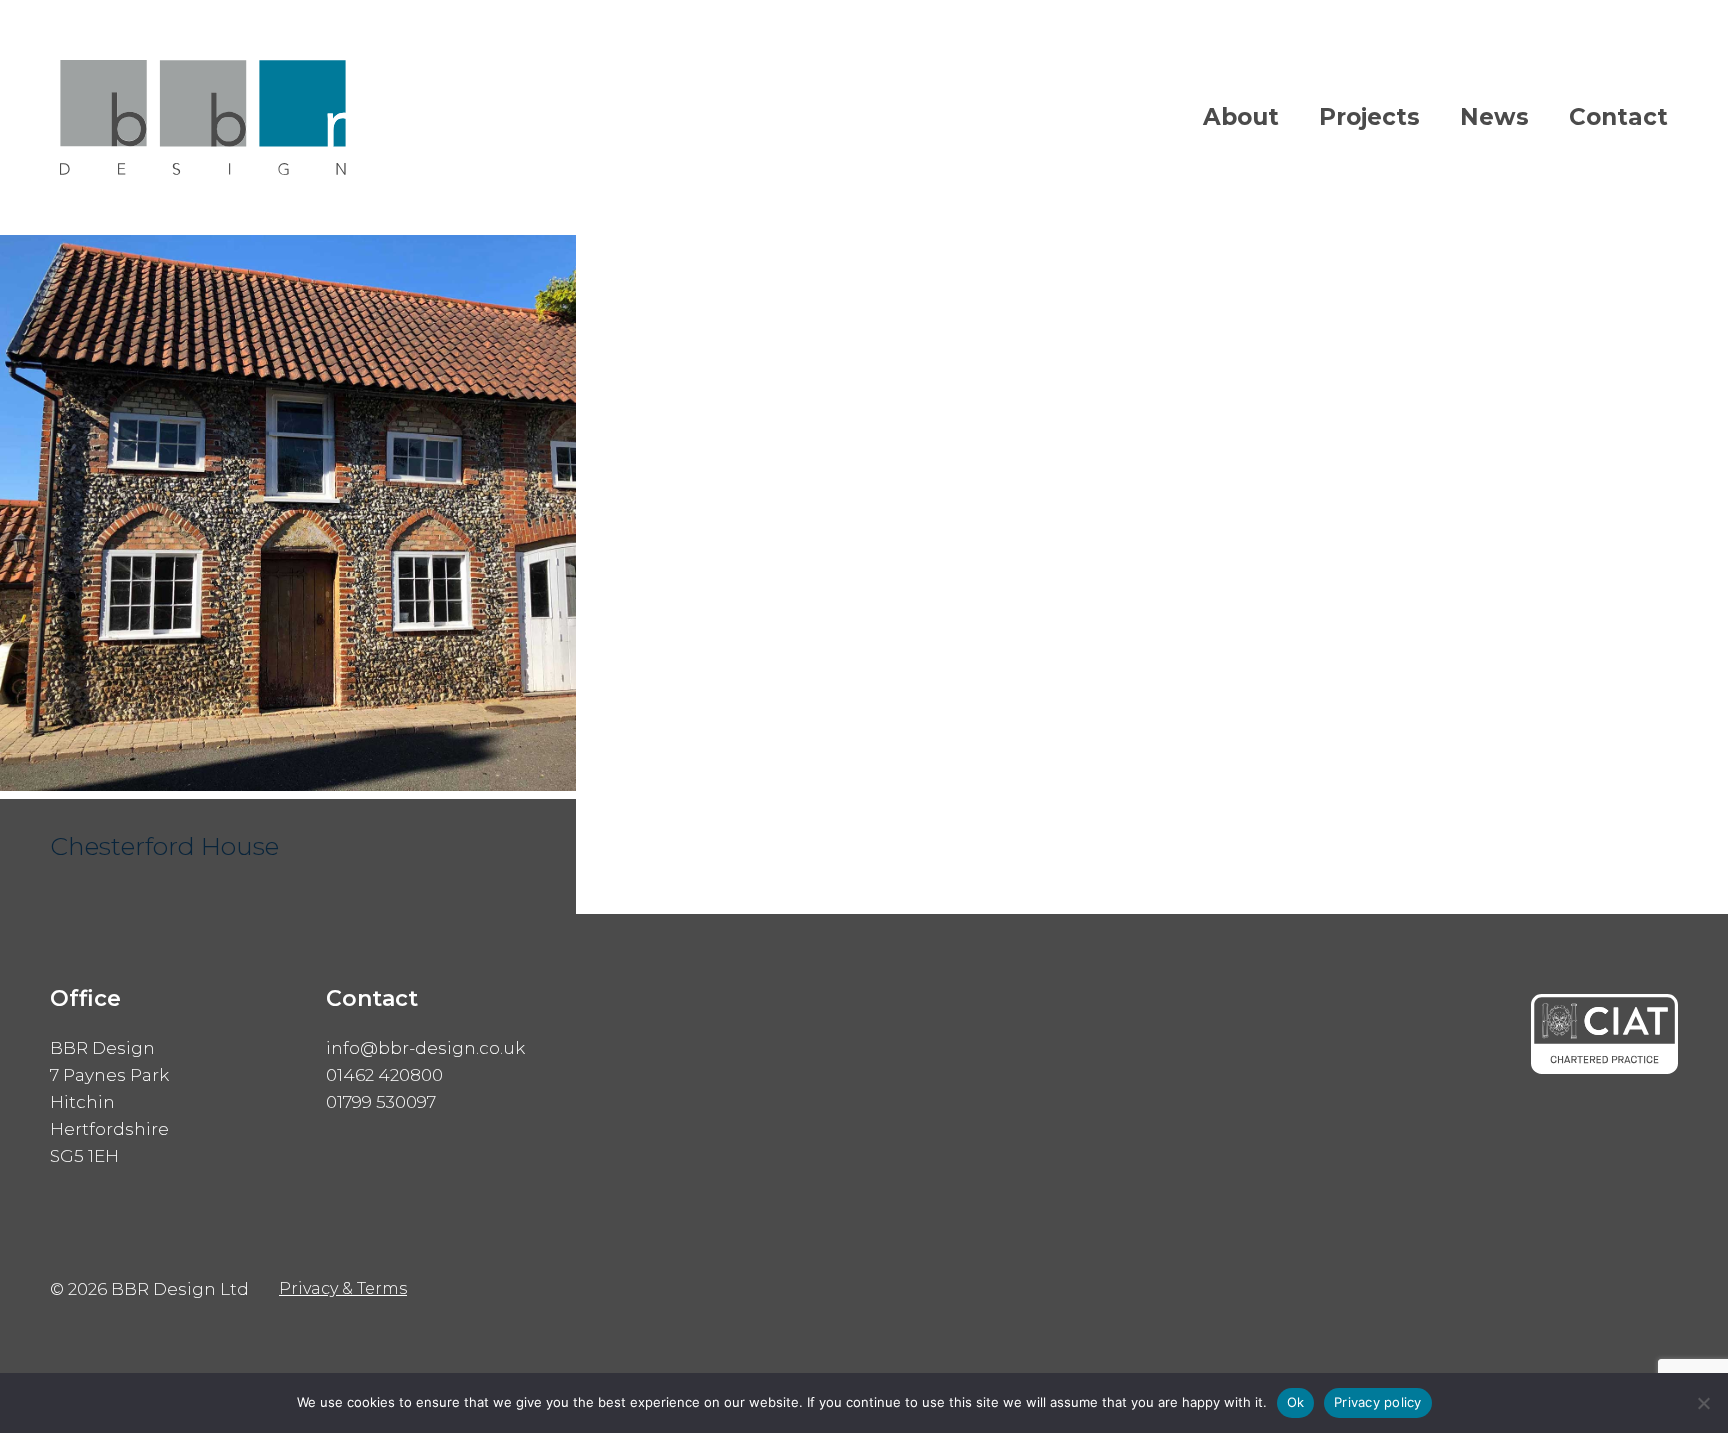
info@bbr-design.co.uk (425, 1048)
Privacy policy (1378, 1402)
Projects (1369, 117)
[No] (1703, 1403)
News (1494, 117)
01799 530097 (381, 1102)
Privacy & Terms (343, 1288)
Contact (1618, 117)
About (1241, 117)
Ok (1296, 1402)
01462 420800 (384, 1075)
